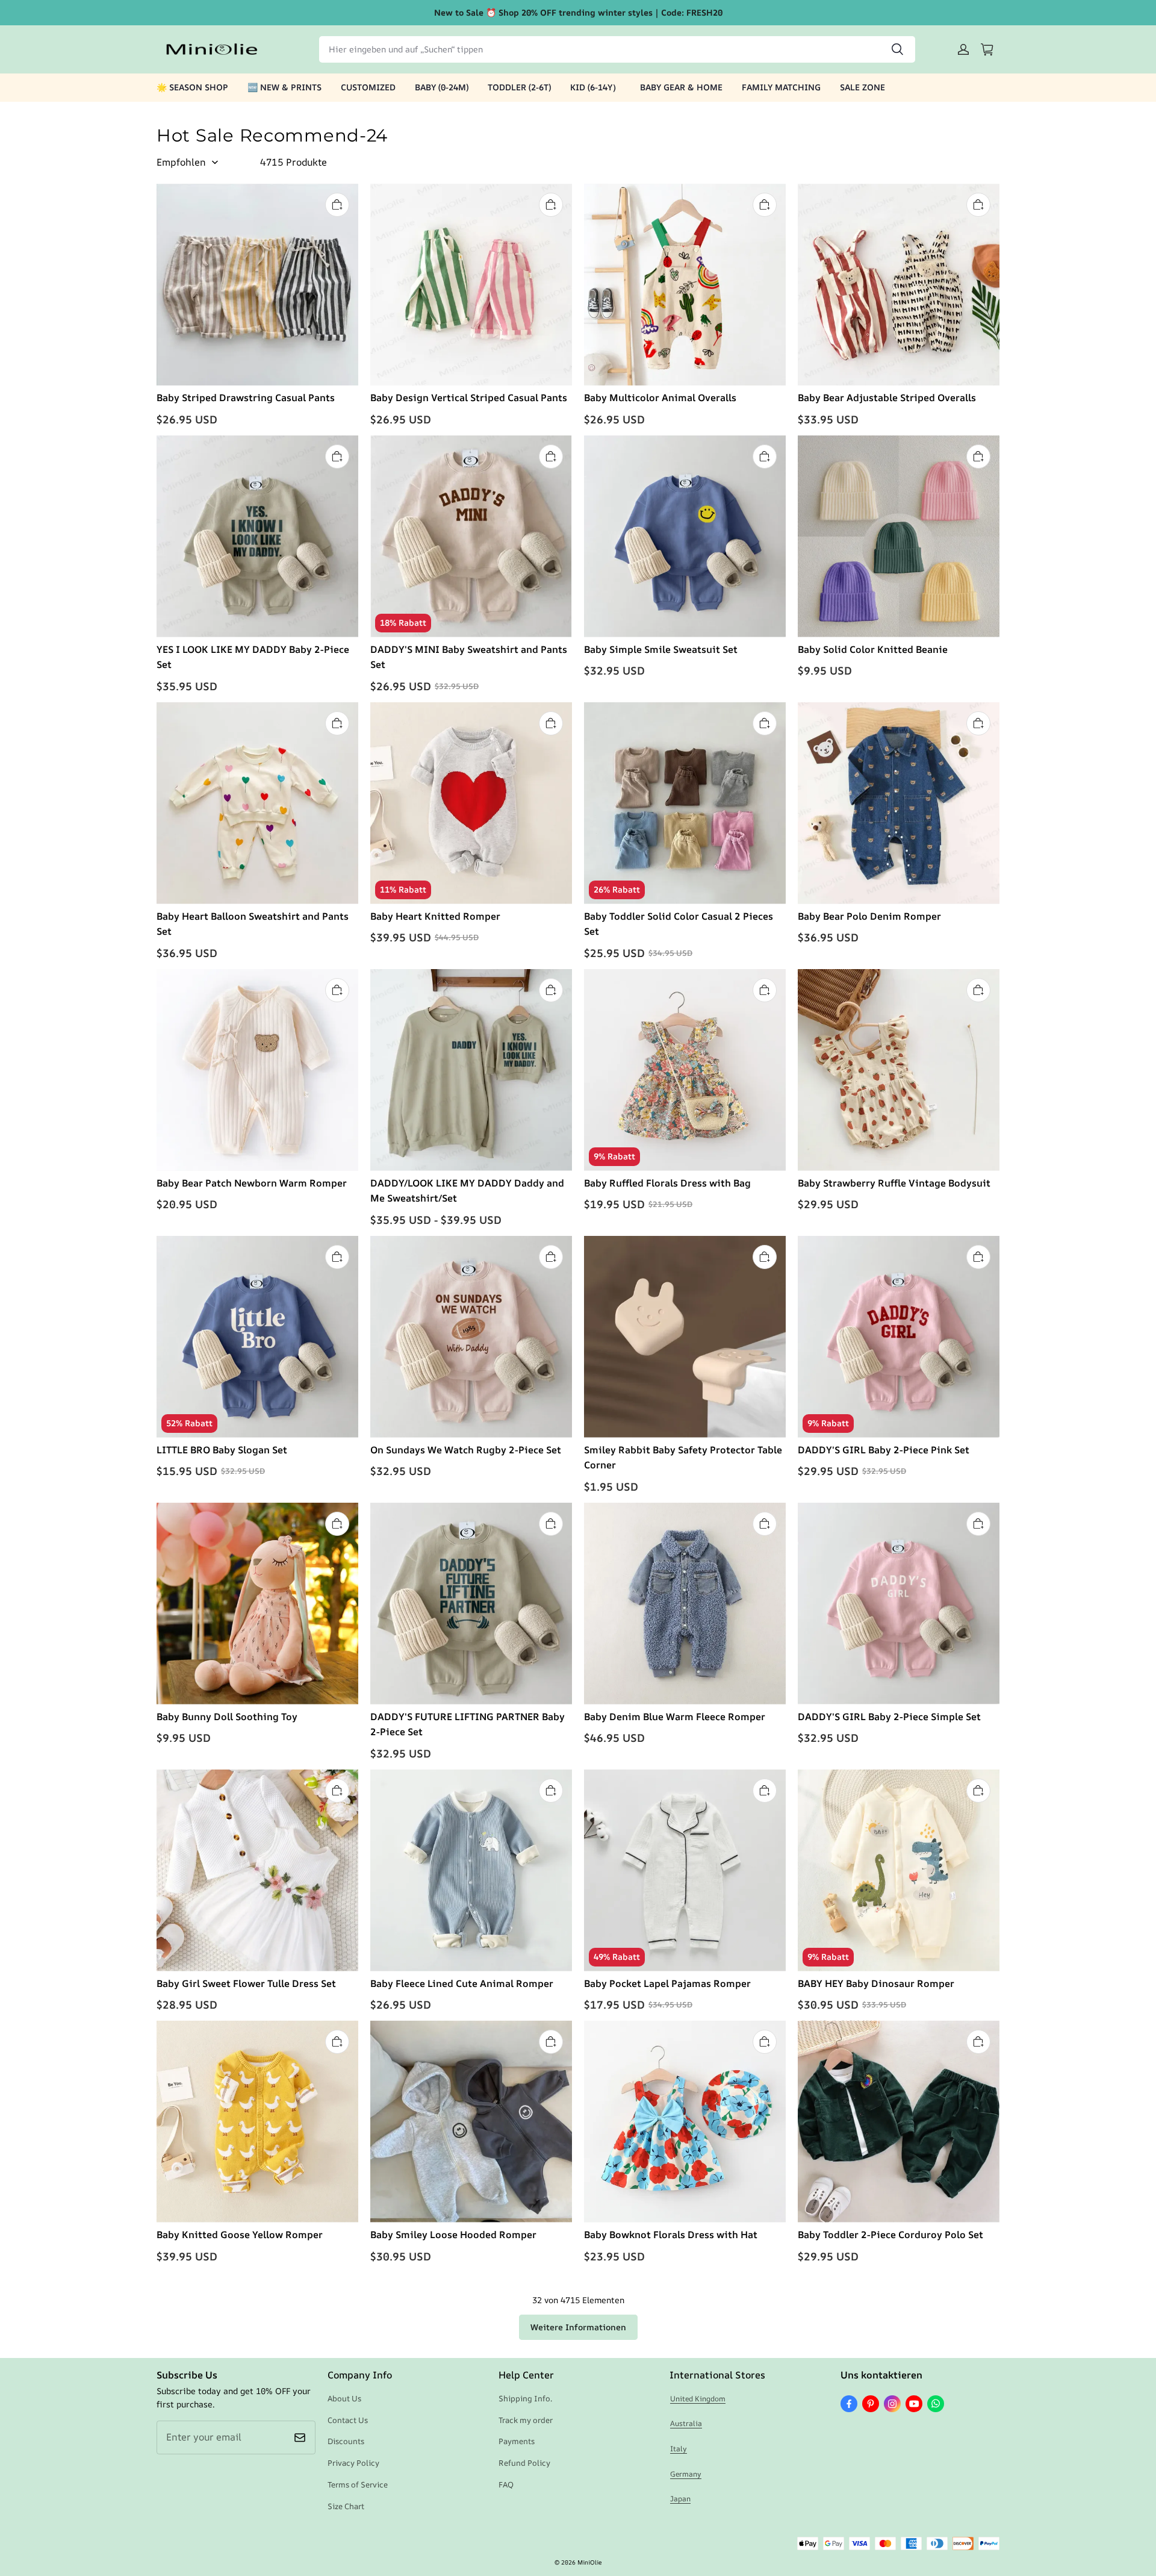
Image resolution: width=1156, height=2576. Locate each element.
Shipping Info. (525, 2398)
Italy (679, 2449)
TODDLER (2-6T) (519, 87)
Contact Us (348, 2420)
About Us (344, 2398)
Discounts (346, 2441)
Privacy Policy (353, 2463)
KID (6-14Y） (595, 87)
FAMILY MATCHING (781, 87)
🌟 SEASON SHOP (192, 87)
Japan (680, 2499)
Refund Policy (524, 2463)
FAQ (506, 2484)
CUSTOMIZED (368, 87)
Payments (517, 2441)
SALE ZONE (862, 87)
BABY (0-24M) (442, 87)
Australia (686, 2423)
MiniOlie (589, 2562)
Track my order (526, 2420)
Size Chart (346, 2506)
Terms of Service (358, 2484)
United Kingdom (698, 2399)
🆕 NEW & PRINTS (284, 87)
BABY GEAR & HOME (681, 87)
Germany (686, 2474)
